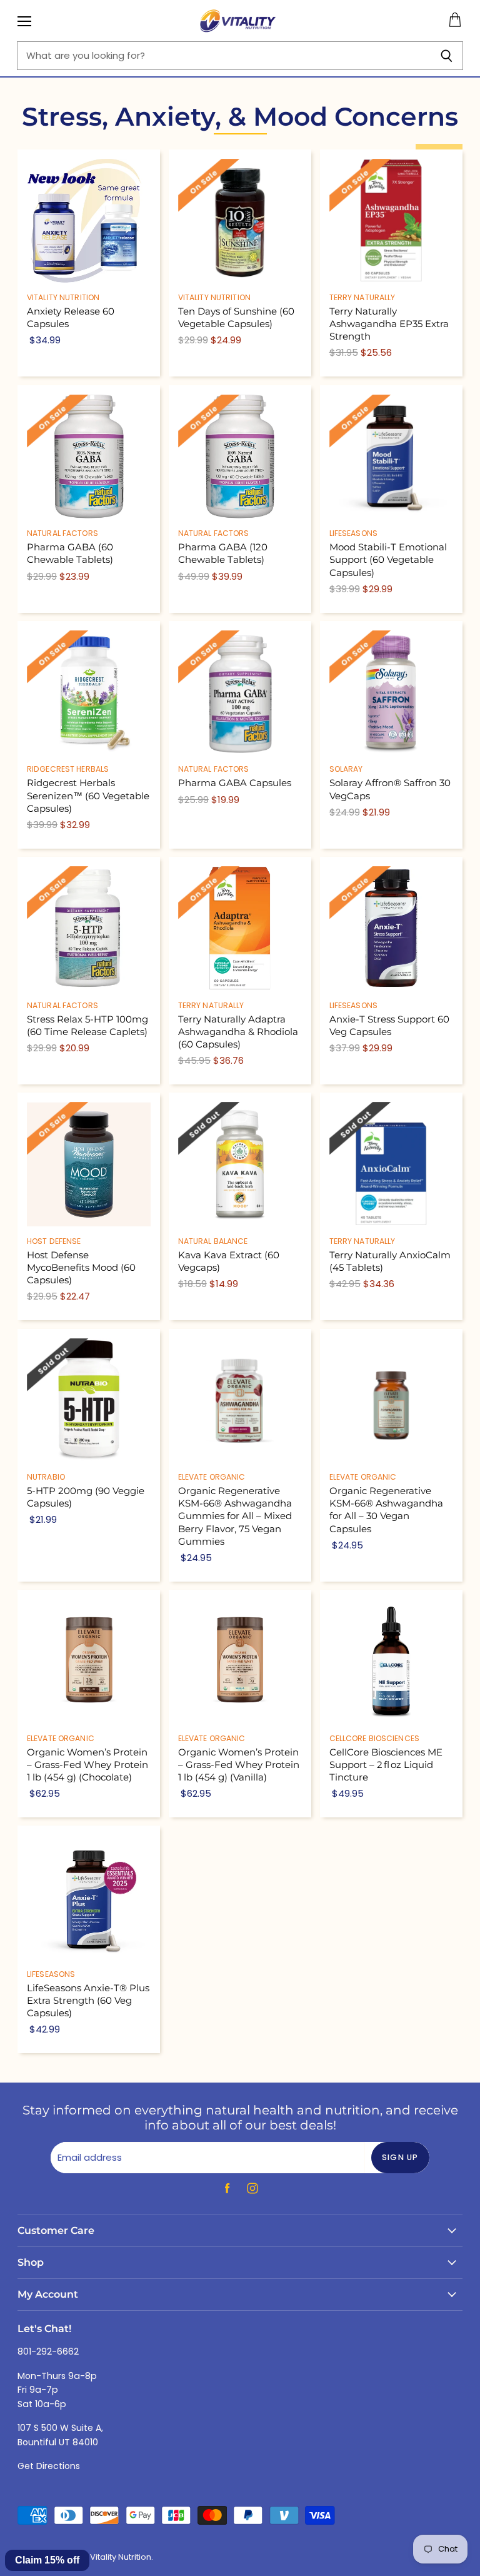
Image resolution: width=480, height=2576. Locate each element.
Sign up (400, 2157)
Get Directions (49, 2466)
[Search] (447, 56)
